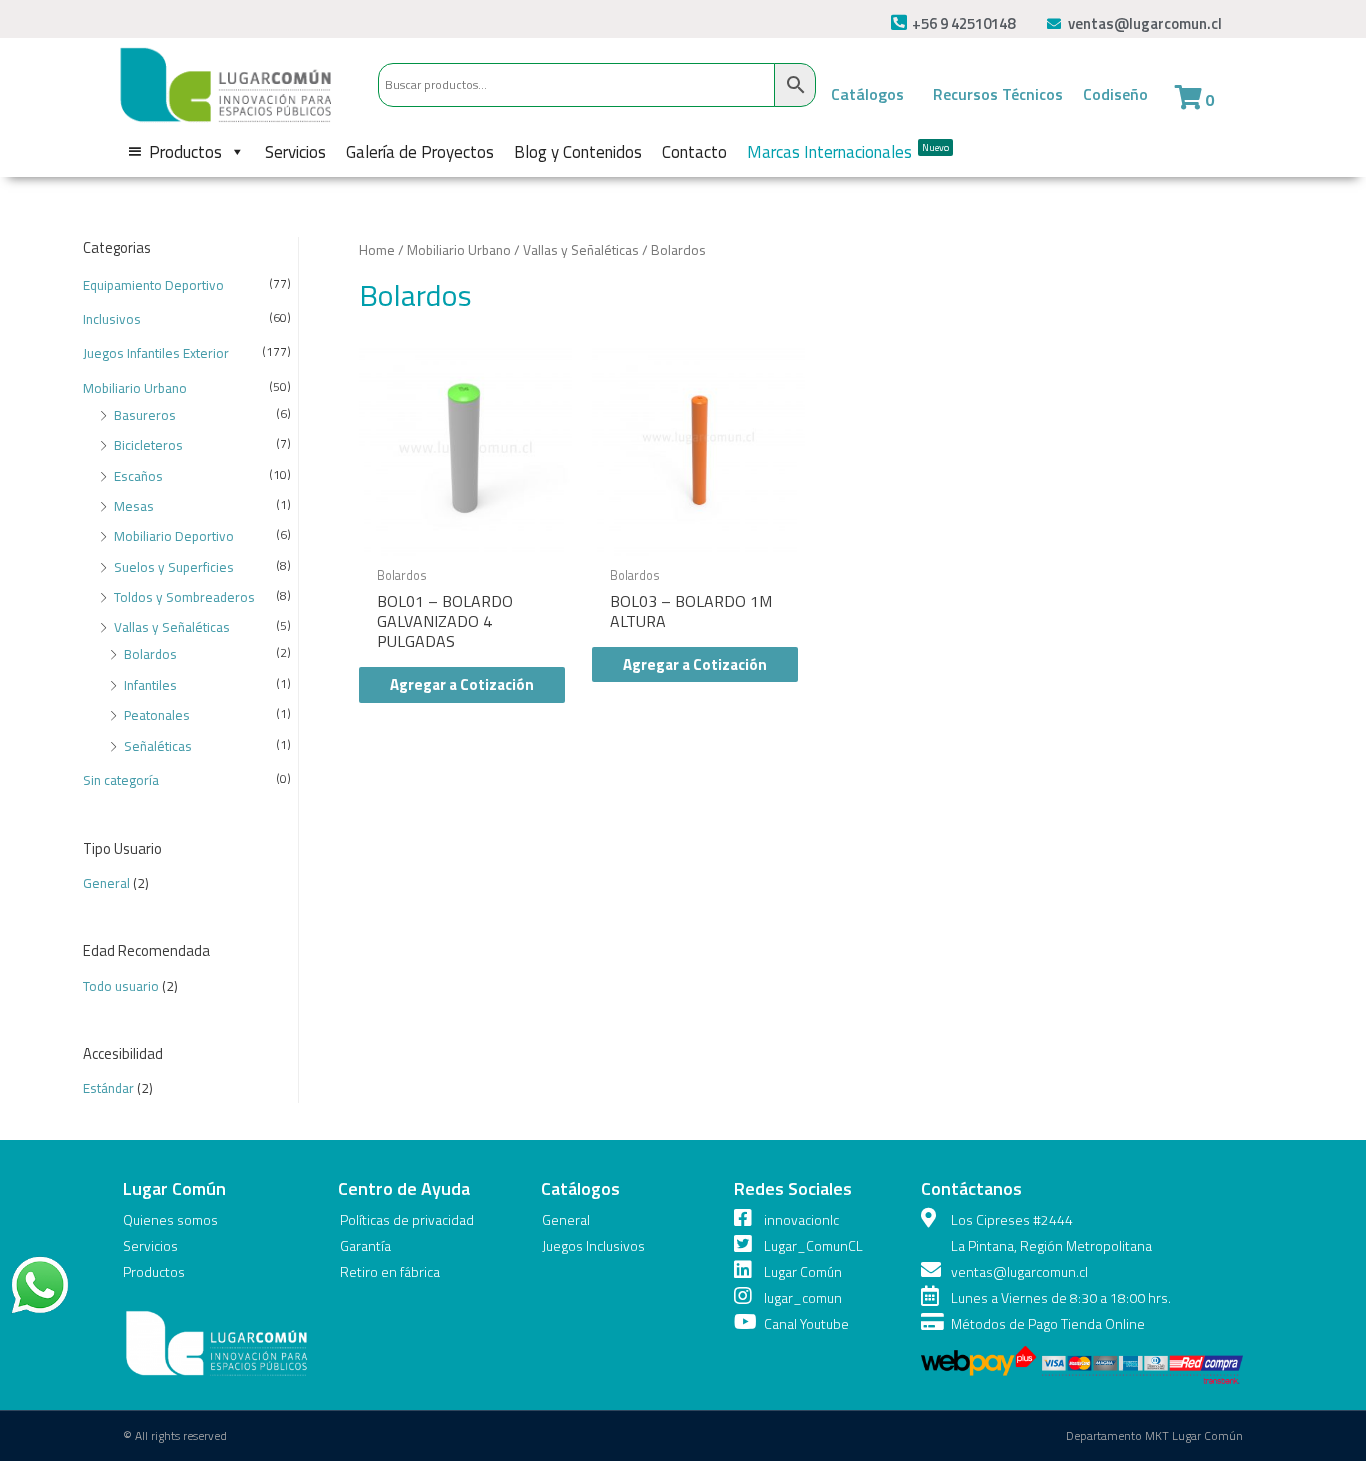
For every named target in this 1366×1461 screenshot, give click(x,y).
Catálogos (867, 94)
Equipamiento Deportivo (153, 285)
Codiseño (1115, 94)
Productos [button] (185, 152)
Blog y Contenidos (578, 152)
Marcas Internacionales (848, 152)
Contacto (694, 152)
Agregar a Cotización (462, 684)
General (106, 883)
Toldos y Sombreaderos (184, 597)
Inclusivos (112, 319)
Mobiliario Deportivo (174, 536)
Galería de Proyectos (420, 152)
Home (377, 249)
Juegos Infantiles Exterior (156, 353)
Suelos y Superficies (174, 567)
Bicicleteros (148, 445)
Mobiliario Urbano (135, 388)
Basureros (145, 415)
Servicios (295, 152)
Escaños (138, 476)
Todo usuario (121, 986)
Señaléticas (158, 746)
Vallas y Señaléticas (172, 627)
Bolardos (150, 654)
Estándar (108, 1088)
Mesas (134, 506)
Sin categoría (121, 780)
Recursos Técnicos (998, 94)
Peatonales (157, 715)
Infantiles (150, 685)
